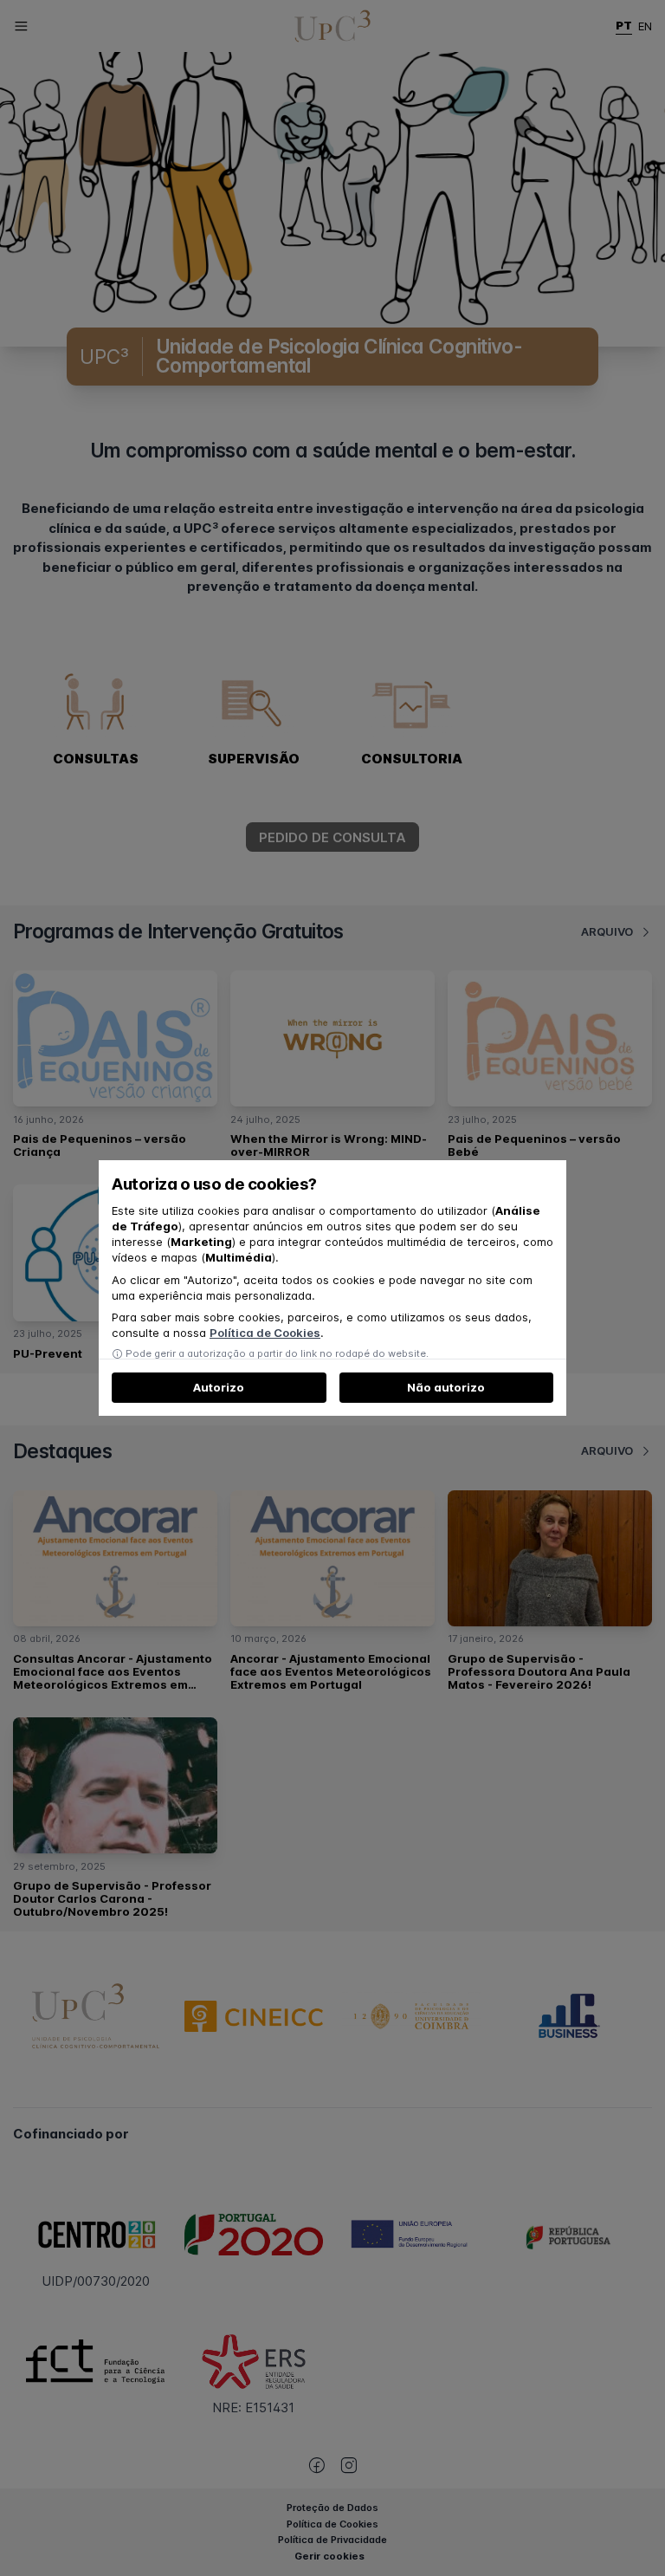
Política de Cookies (265, 1333)
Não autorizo (446, 1387)
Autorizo (219, 1387)
